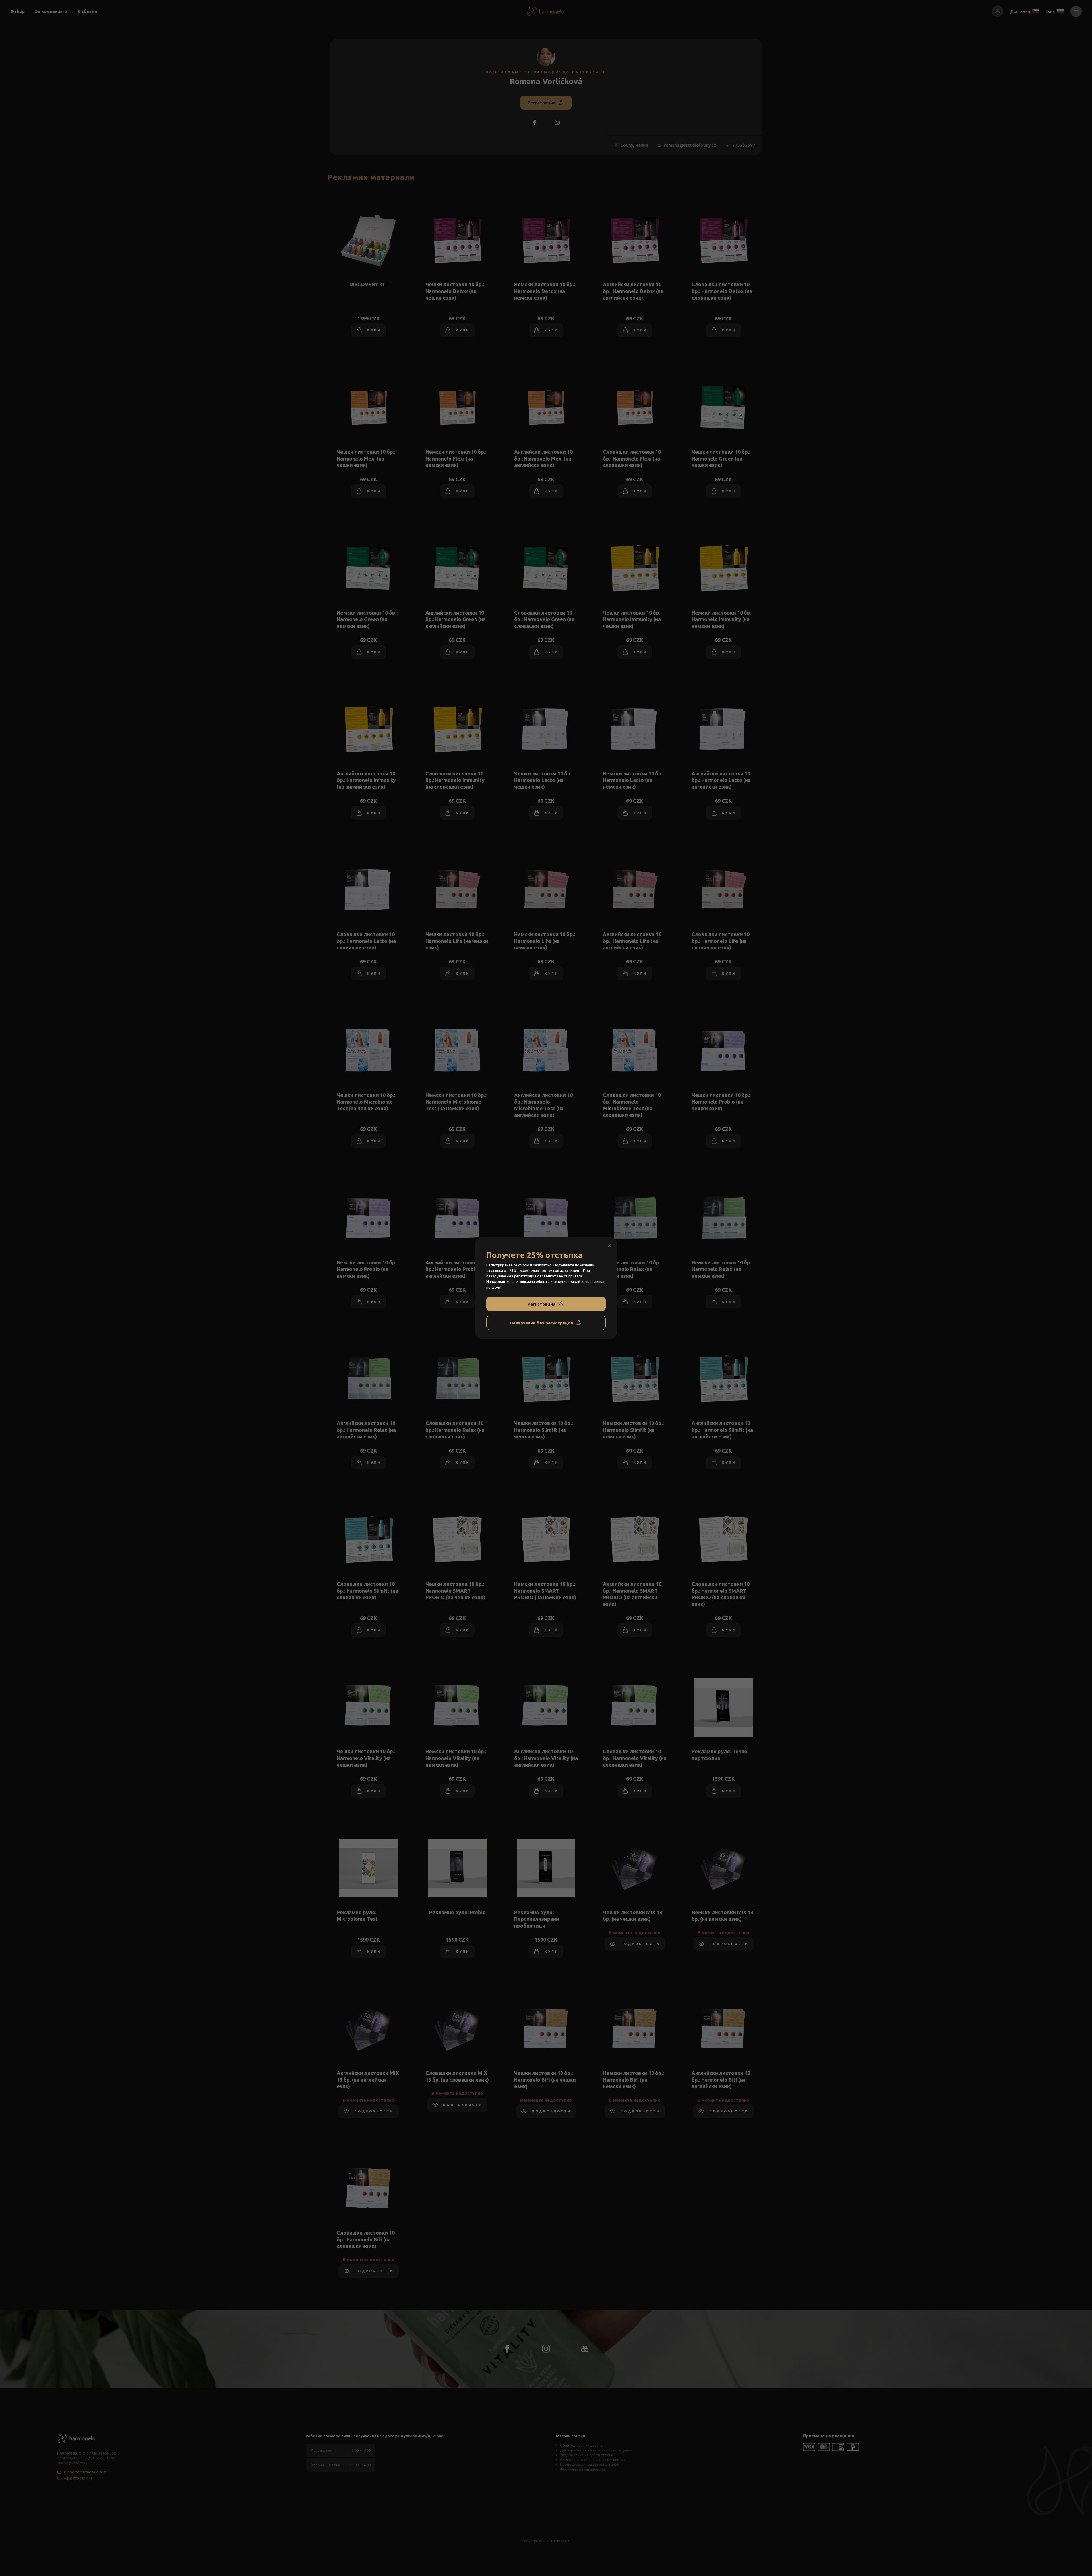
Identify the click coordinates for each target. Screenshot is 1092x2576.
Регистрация (541, 1304)
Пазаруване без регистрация (542, 1323)
